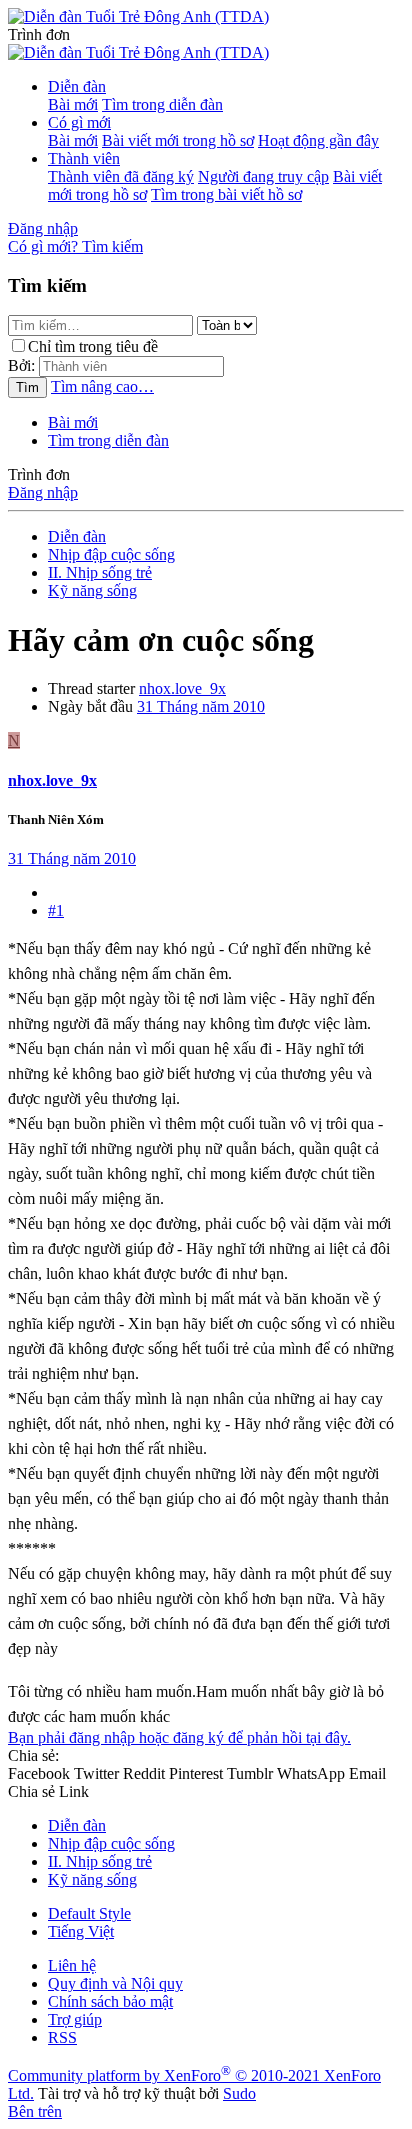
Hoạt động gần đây (318, 140)
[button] (39, 34)
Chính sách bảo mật (110, 2001)
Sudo (239, 2093)
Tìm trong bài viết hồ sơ (226, 194)
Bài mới (73, 104)
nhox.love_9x (182, 688)
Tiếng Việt (81, 1931)
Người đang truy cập (263, 176)
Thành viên (84, 158)
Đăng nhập (43, 492)
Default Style (89, 1913)
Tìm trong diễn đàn (162, 104)
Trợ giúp (75, 2019)
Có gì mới (79, 122)
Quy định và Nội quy (115, 1983)
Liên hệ (72, 1965)
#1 (56, 910)
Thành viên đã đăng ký (121, 176)
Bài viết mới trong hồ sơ (178, 140)
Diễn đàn (77, 86)
